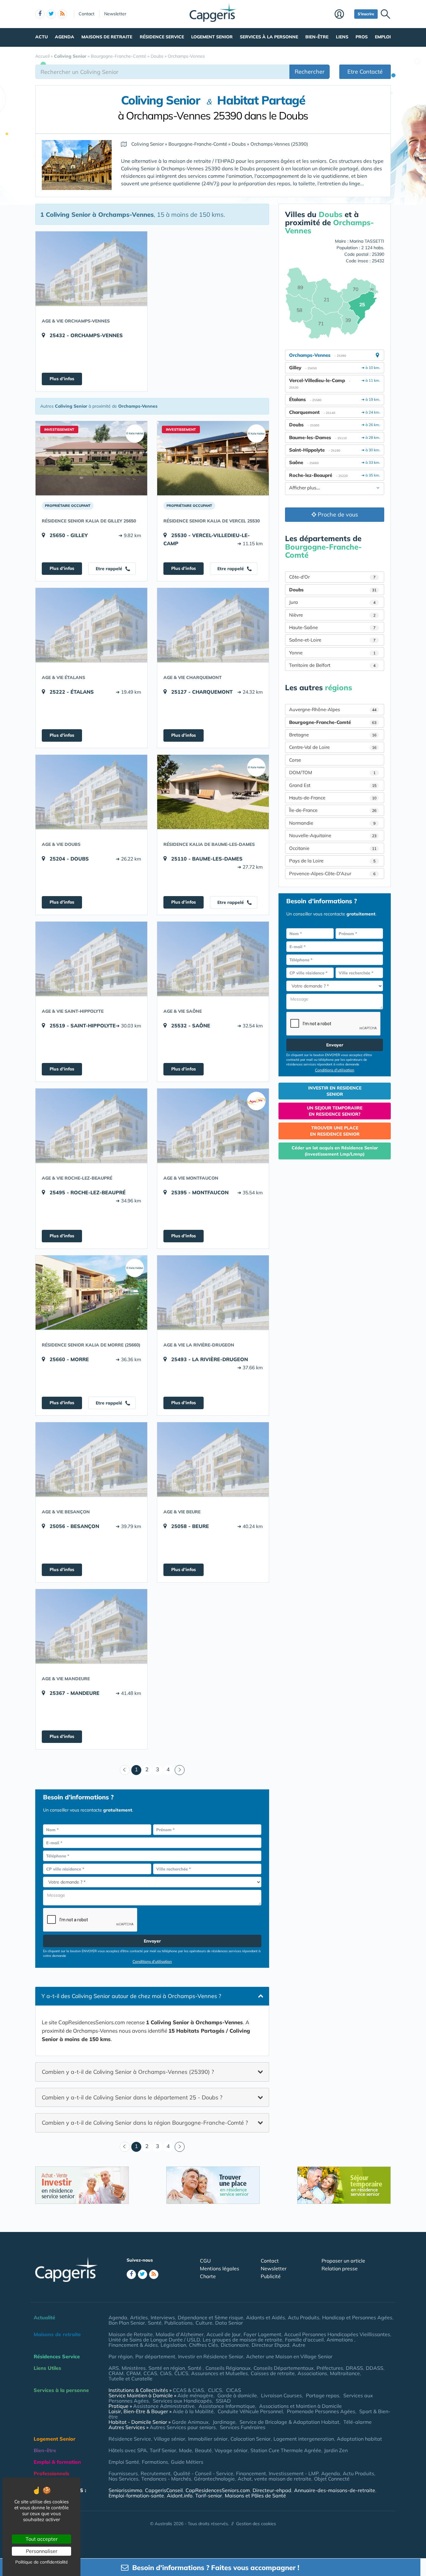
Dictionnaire (235, 2345)
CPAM (133, 2373)
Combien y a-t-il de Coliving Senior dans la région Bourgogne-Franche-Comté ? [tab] (145, 2123)
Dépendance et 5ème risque (211, 2317)
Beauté (203, 2450)
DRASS (354, 2368)
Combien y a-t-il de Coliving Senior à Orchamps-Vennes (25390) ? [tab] (128, 2071)
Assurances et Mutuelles (220, 2373)
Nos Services (123, 2479)
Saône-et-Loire (332, 640)
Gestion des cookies (256, 2524)
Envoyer (152, 1941)
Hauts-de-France (333, 798)
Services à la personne (269, 37)
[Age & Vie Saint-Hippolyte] (91, 959)
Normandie (332, 823)
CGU (205, 2261)
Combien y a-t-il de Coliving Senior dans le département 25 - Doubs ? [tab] (132, 2097)
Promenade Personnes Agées (321, 2411)
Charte (208, 2276)
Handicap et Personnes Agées (357, 2317)
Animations (340, 2340)
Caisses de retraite (273, 2373)
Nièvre (332, 615)
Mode (186, 2450)
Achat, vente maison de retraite (274, 2479)
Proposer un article (343, 2261)
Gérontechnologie (214, 2479)
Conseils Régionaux (228, 2368)
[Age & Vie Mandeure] (91, 1626)
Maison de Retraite (131, 2334)
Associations (312, 2373)
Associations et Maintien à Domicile (300, 2406)
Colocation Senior (251, 2439)
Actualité (44, 2317)
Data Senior (229, 2323)
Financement (251, 2473)
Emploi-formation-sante (136, 2496)
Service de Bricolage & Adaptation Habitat (289, 2422)
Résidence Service (162, 37)
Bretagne (333, 735)
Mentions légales (220, 2268)
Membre (343, 15)
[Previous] (125, 1770)
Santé (155, 2323)
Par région (121, 2356)
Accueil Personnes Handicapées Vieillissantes (337, 2334)
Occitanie (333, 848)
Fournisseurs (123, 2473)
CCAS (150, 2373)
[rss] (62, 14)
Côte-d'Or (332, 577)
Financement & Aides (133, 2345)
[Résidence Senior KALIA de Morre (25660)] (91, 1293)
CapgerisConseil (164, 2490)
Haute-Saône (332, 627)
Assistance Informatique (227, 2406)
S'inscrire (366, 14)
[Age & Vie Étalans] (91, 625)
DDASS (375, 2368)
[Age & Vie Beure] (213, 1459)
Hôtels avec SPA (128, 2450)
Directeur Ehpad (271, 2345)
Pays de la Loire (332, 861)
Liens (342, 37)
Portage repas (323, 2395)
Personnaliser (42, 2551)
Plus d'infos (62, 379)
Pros (362, 37)
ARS (114, 2368)
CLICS (181, 2373)
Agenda (65, 37)
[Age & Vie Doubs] (91, 792)
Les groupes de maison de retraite (242, 2340)
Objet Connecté (332, 2479)
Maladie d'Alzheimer (180, 2334)
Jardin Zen (336, 2450)
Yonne (332, 653)
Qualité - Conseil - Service (203, 2473)
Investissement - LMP (294, 2473)
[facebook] (40, 14)
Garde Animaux (190, 2422)
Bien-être (317, 37)
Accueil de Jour (224, 2334)
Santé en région (167, 2368)
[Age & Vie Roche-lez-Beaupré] (91, 1126)
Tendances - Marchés (166, 2479)
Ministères (134, 2368)
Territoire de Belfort (332, 665)
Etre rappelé (110, 569)
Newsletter (115, 14)
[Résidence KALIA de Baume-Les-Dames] (213, 792)
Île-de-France (333, 810)
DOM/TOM (332, 772)
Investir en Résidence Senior (211, 2356)
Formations (155, 2462)
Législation (173, 2345)
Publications (179, 2323)
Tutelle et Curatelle (131, 2379)
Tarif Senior (163, 2450)
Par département (155, 2356)
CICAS (234, 2390)
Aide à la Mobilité (193, 2411)
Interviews (163, 2317)
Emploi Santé (124, 2462)
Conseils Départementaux (284, 2368)
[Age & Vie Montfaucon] (213, 1126)
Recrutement (156, 2473)
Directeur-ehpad (272, 2490)
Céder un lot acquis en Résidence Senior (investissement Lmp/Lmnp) (335, 1151)
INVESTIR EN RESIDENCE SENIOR (335, 1091)
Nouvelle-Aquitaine (333, 835)
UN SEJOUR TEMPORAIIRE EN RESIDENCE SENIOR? (335, 1111)
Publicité (271, 2276)
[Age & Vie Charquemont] (213, 625)
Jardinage (224, 2422)
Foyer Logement (262, 2334)
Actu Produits (304, 2317)
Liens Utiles (47, 2368)
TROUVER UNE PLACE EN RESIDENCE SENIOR (335, 1131)
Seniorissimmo (125, 2490)
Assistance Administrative (164, 2406)
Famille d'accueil (304, 2340)
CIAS (166, 2373)
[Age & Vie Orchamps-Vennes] (91, 269)
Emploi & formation (57, 2462)
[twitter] (51, 14)
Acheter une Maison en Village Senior (289, 2356)
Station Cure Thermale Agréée (286, 2450)
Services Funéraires (243, 2427)
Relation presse (340, 2268)
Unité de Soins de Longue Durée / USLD (154, 2340)
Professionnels (51, 2473)
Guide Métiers (187, 2462)
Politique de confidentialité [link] (42, 2562)
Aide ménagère (195, 2395)
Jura (332, 602)
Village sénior (169, 2439)
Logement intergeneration (304, 2439)
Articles (139, 2317)
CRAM (116, 2373)
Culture (204, 2323)
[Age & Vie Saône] (213, 959)
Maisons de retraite (107, 37)
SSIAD (223, 2401)
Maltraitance (345, 2373)
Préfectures (330, 2368)
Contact (87, 14)
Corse (295, 760)
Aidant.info (180, 2496)
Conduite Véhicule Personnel (250, 2411)
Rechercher (310, 72)
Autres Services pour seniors (183, 2427)
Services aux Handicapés (182, 2401)
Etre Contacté (365, 72)
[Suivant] (180, 1770)
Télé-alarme (358, 2422)
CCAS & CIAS (188, 2390)
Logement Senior (212, 37)
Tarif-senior (209, 2496)
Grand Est (333, 785)
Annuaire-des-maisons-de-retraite (335, 2490)
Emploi (383, 37)
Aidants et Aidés (266, 2317)
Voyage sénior (231, 2450)
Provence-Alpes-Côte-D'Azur (332, 873)
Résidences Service (57, 2356)
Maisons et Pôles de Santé (255, 2496)
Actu (41, 37)
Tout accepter (42, 2539)
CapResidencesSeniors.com (218, 2490)
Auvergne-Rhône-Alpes (333, 709)
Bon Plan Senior (127, 2323)
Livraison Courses (281, 2395)
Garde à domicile (237, 2395)
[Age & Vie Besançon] (91, 1459)
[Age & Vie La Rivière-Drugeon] (213, 1293)
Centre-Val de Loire (333, 747)
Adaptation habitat (359, 2439)
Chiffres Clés (203, 2345)
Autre (299, 2345)
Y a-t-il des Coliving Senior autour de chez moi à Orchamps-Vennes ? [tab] (131, 1996)
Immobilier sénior (208, 2439)
